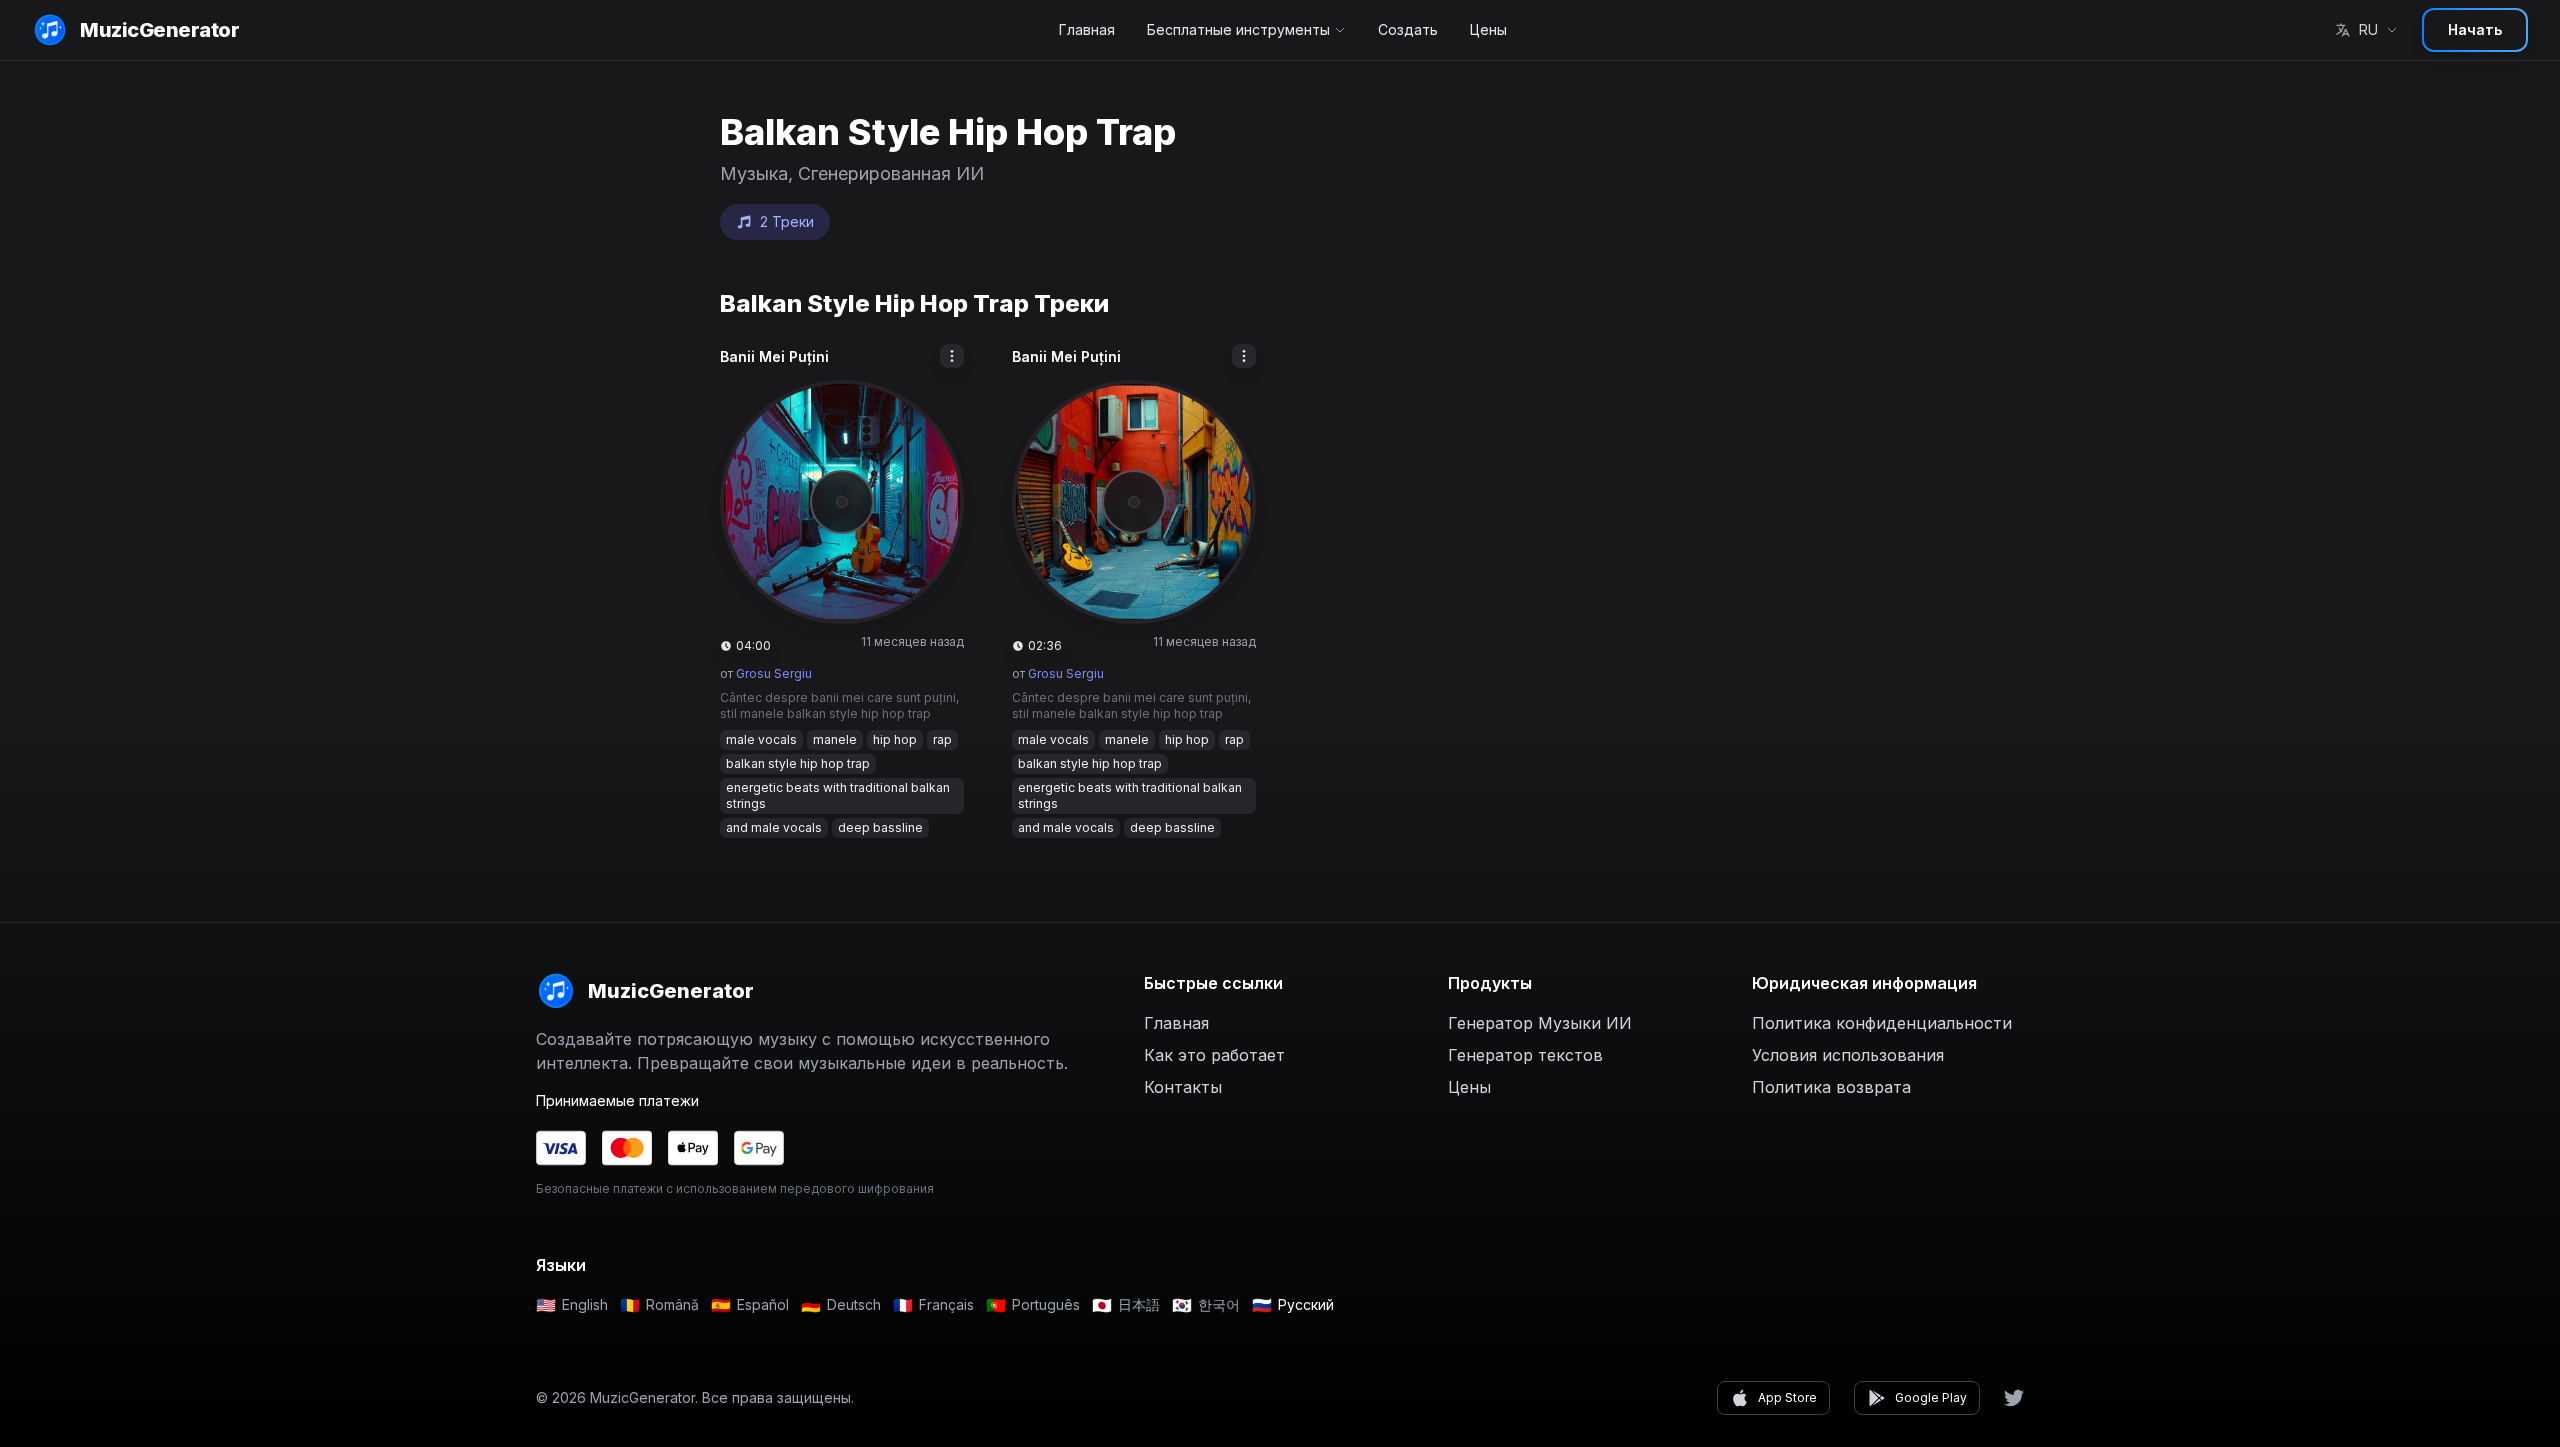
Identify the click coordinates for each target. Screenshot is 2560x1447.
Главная (1087, 29)
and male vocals (774, 827)
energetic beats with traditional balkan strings (838, 795)
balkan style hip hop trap (798, 763)
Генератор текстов (1525, 1055)
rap (942, 739)
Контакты (1183, 1087)
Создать (1408, 29)
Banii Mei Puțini (774, 356)
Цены (1488, 29)
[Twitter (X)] (2014, 1398)
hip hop (895, 739)
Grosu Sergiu (774, 673)
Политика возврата (1831, 1087)
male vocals (761, 739)
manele (835, 739)
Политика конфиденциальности (1882, 1023)
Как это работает (1214, 1055)
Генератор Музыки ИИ (1540, 1023)
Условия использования (1848, 1055)
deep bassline (880, 827)
